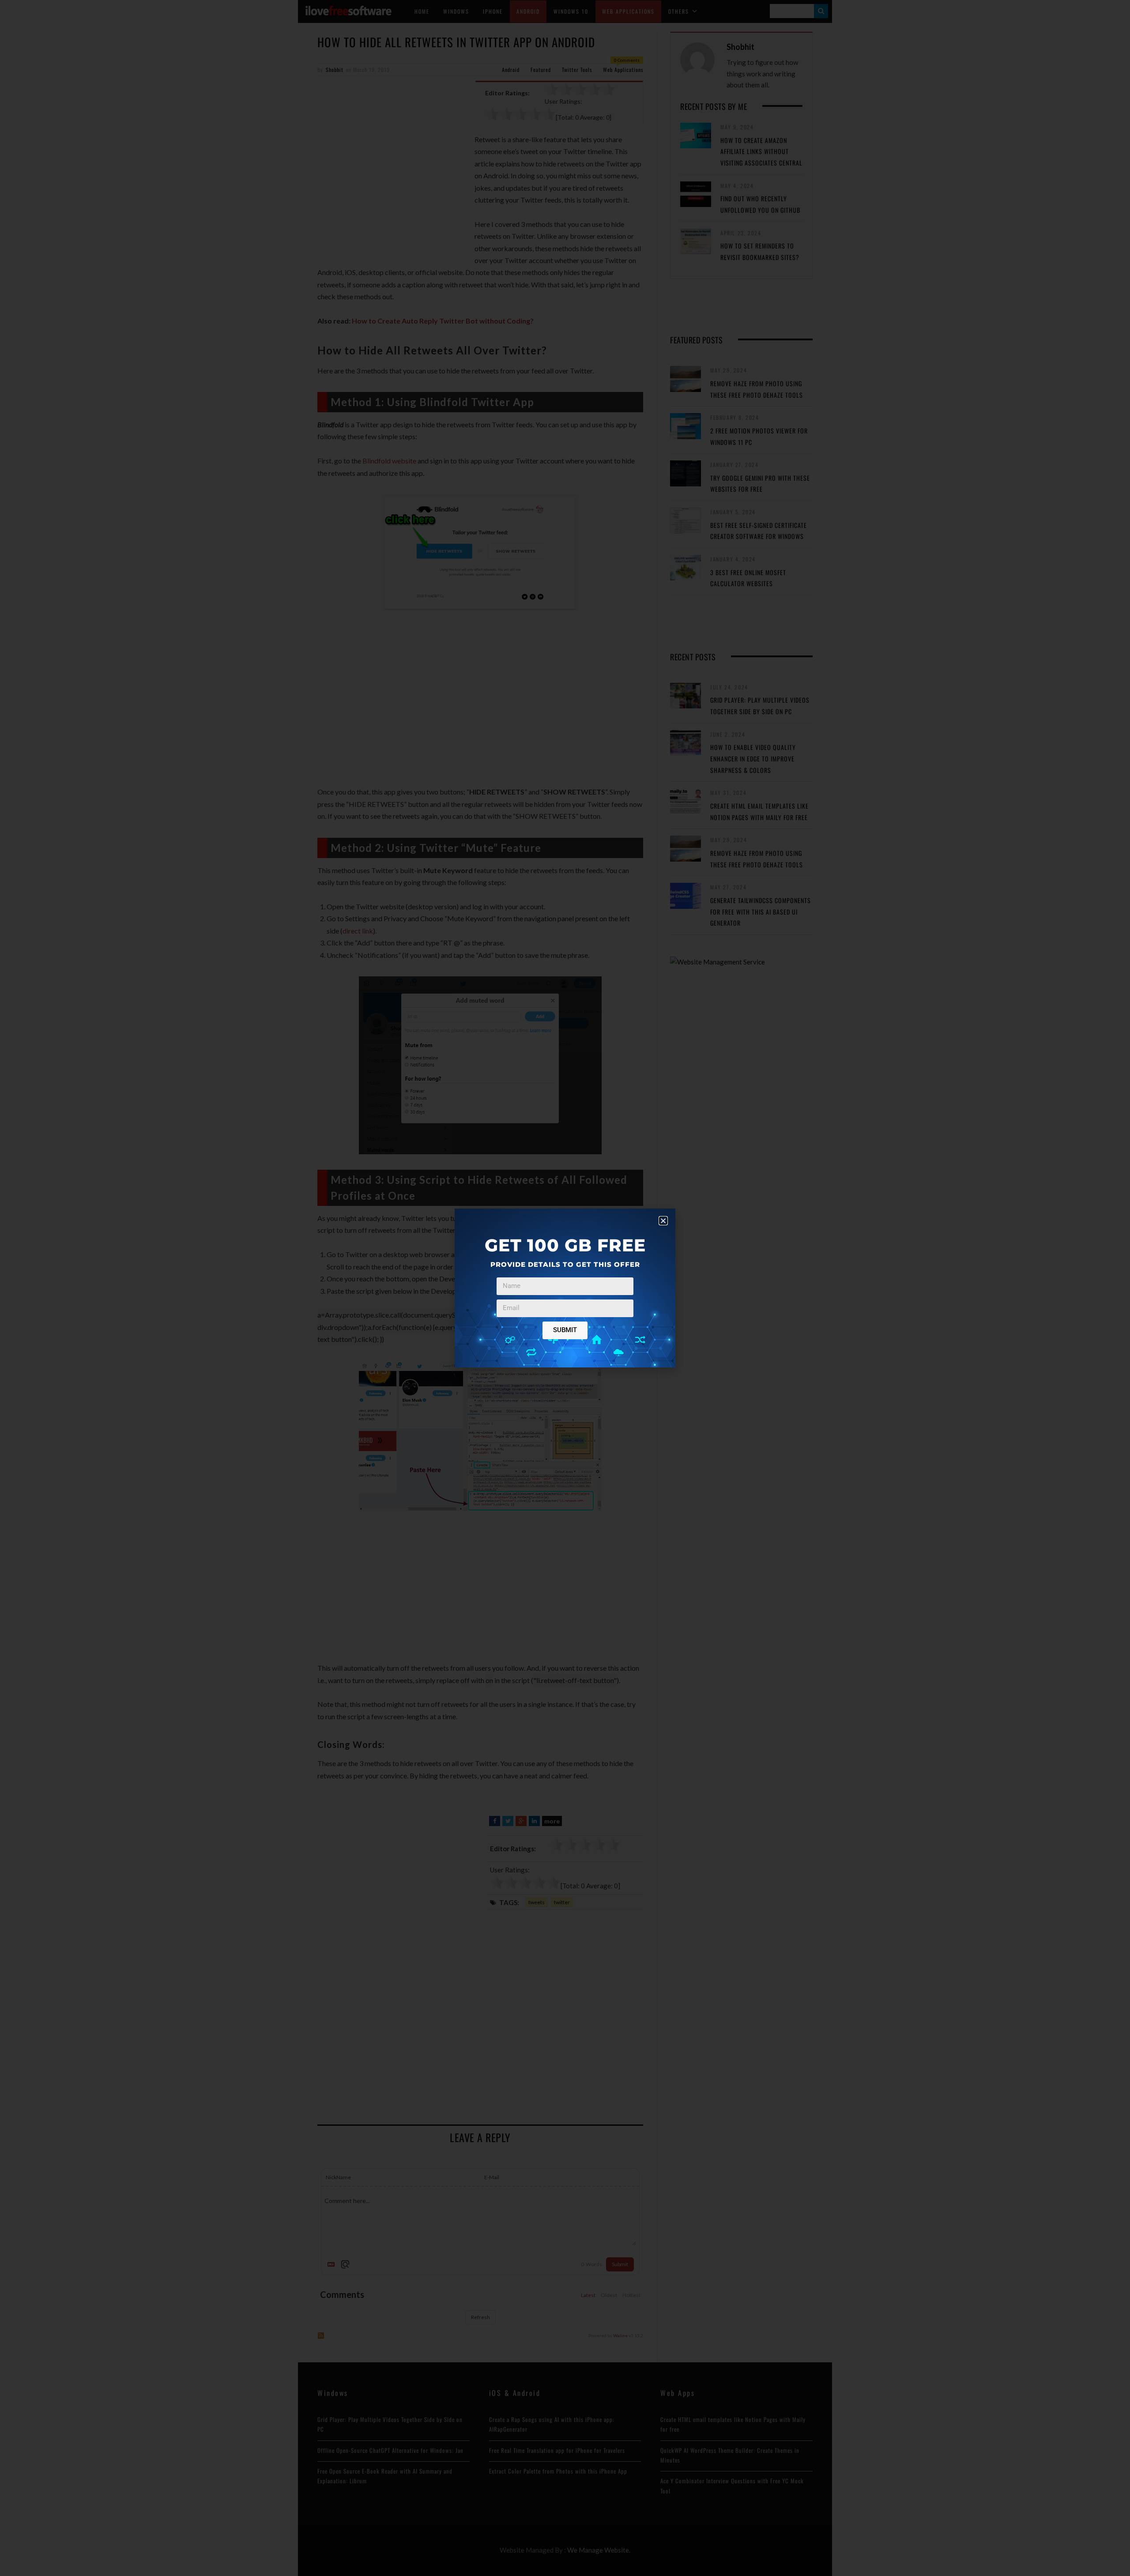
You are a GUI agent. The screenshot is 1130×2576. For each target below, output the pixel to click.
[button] (663, 1221)
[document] (565, 1288)
